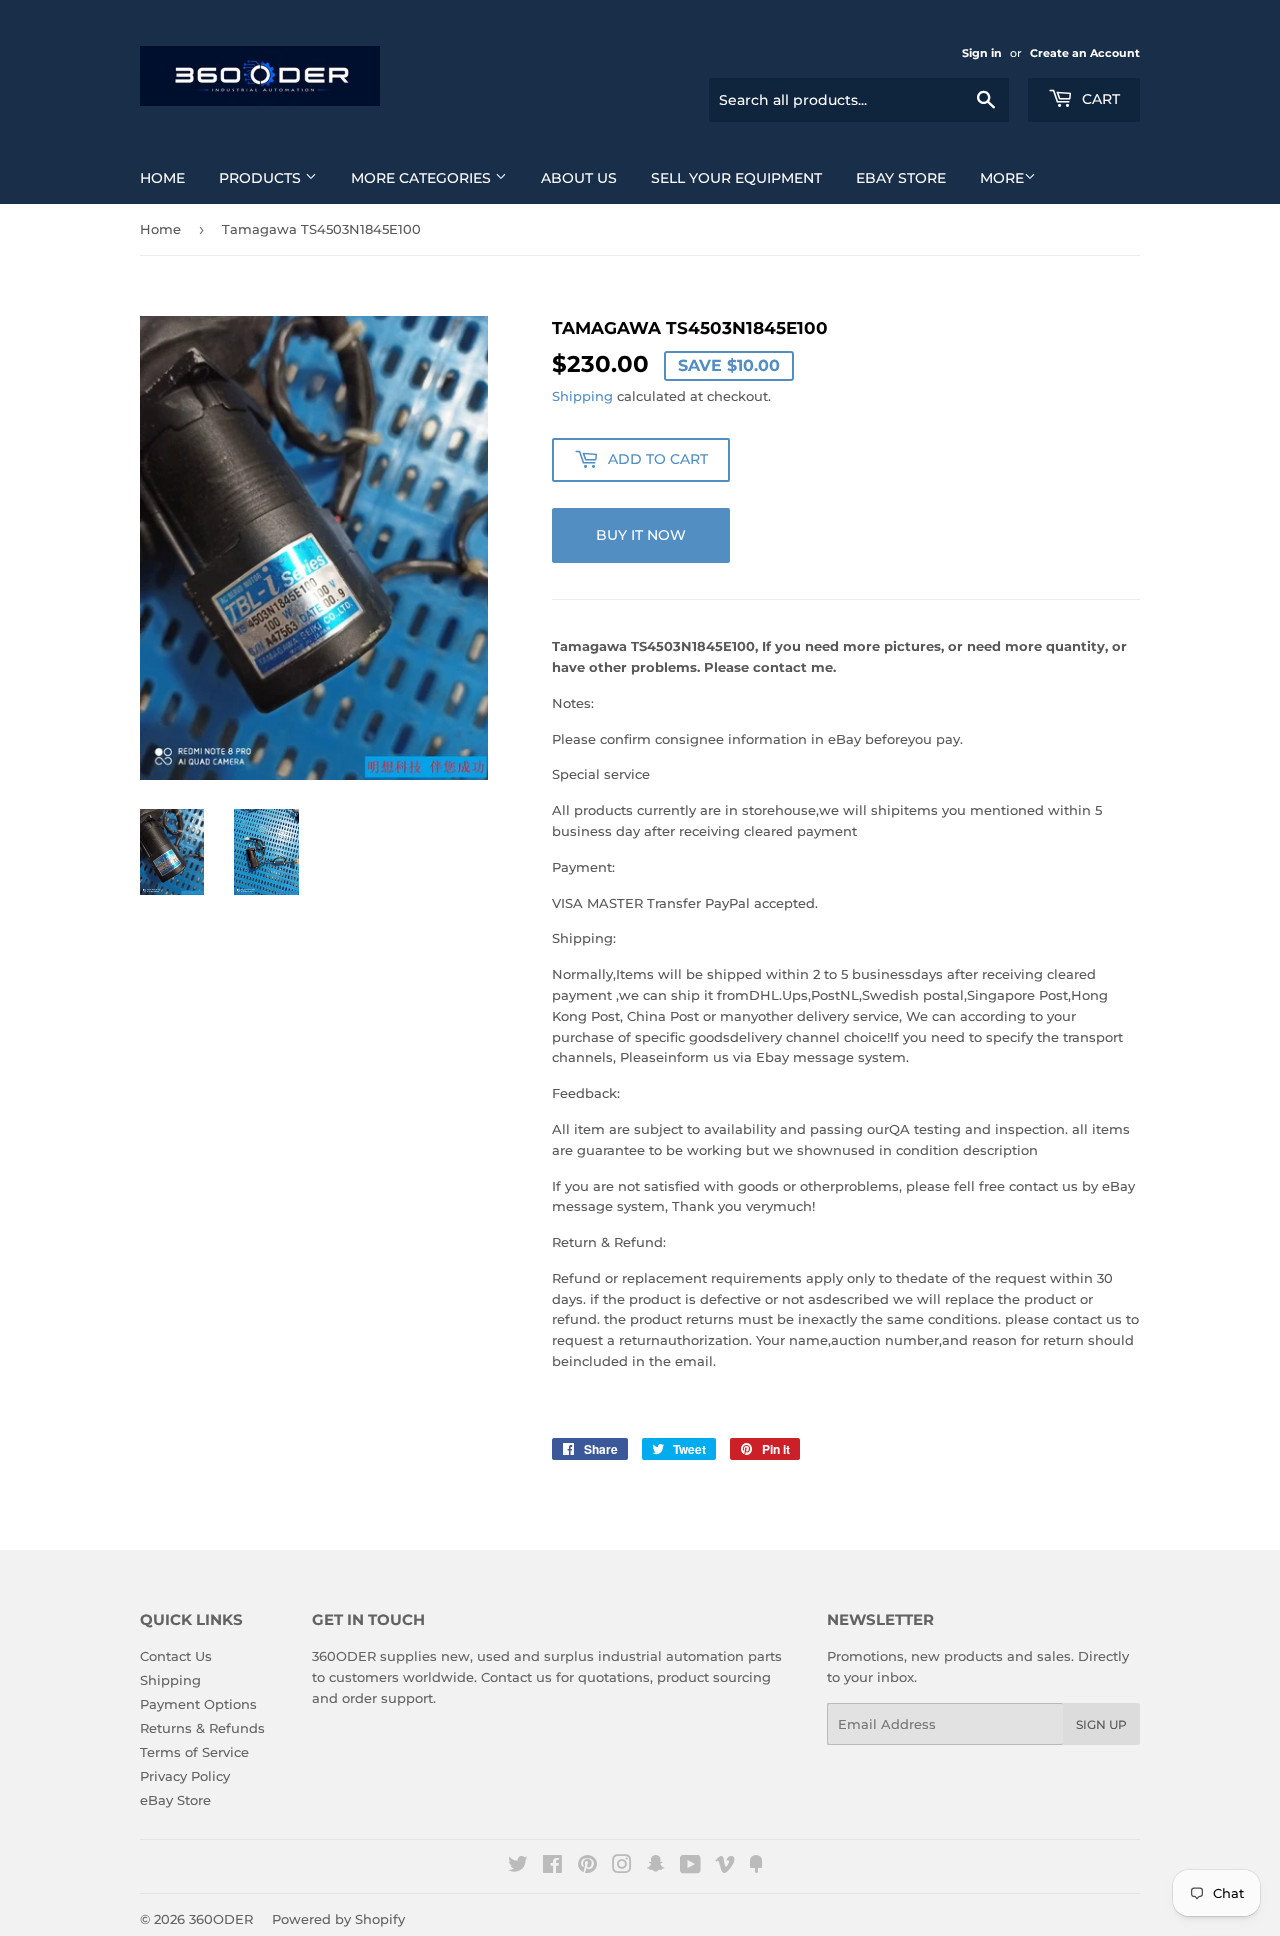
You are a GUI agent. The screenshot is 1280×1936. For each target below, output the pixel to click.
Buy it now (641, 535)
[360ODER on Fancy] (756, 1867)
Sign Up (1101, 1724)
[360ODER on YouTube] (690, 1867)
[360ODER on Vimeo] (725, 1867)
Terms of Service (194, 1752)
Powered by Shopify (338, 1919)
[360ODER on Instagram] (622, 1867)
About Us (579, 178)
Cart (1099, 99)
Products (262, 178)
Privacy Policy (185, 1776)
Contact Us (176, 1656)
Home (162, 178)
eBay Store (901, 178)
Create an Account (1085, 53)
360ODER (221, 1919)
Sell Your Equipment (736, 178)
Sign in (982, 53)
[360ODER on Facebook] (552, 1867)
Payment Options (198, 1704)
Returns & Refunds (202, 1728)
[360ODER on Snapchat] (656, 1867)
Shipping (582, 396)
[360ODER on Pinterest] (587, 1867)
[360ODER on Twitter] (518, 1867)
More (1002, 178)
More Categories (423, 178)
